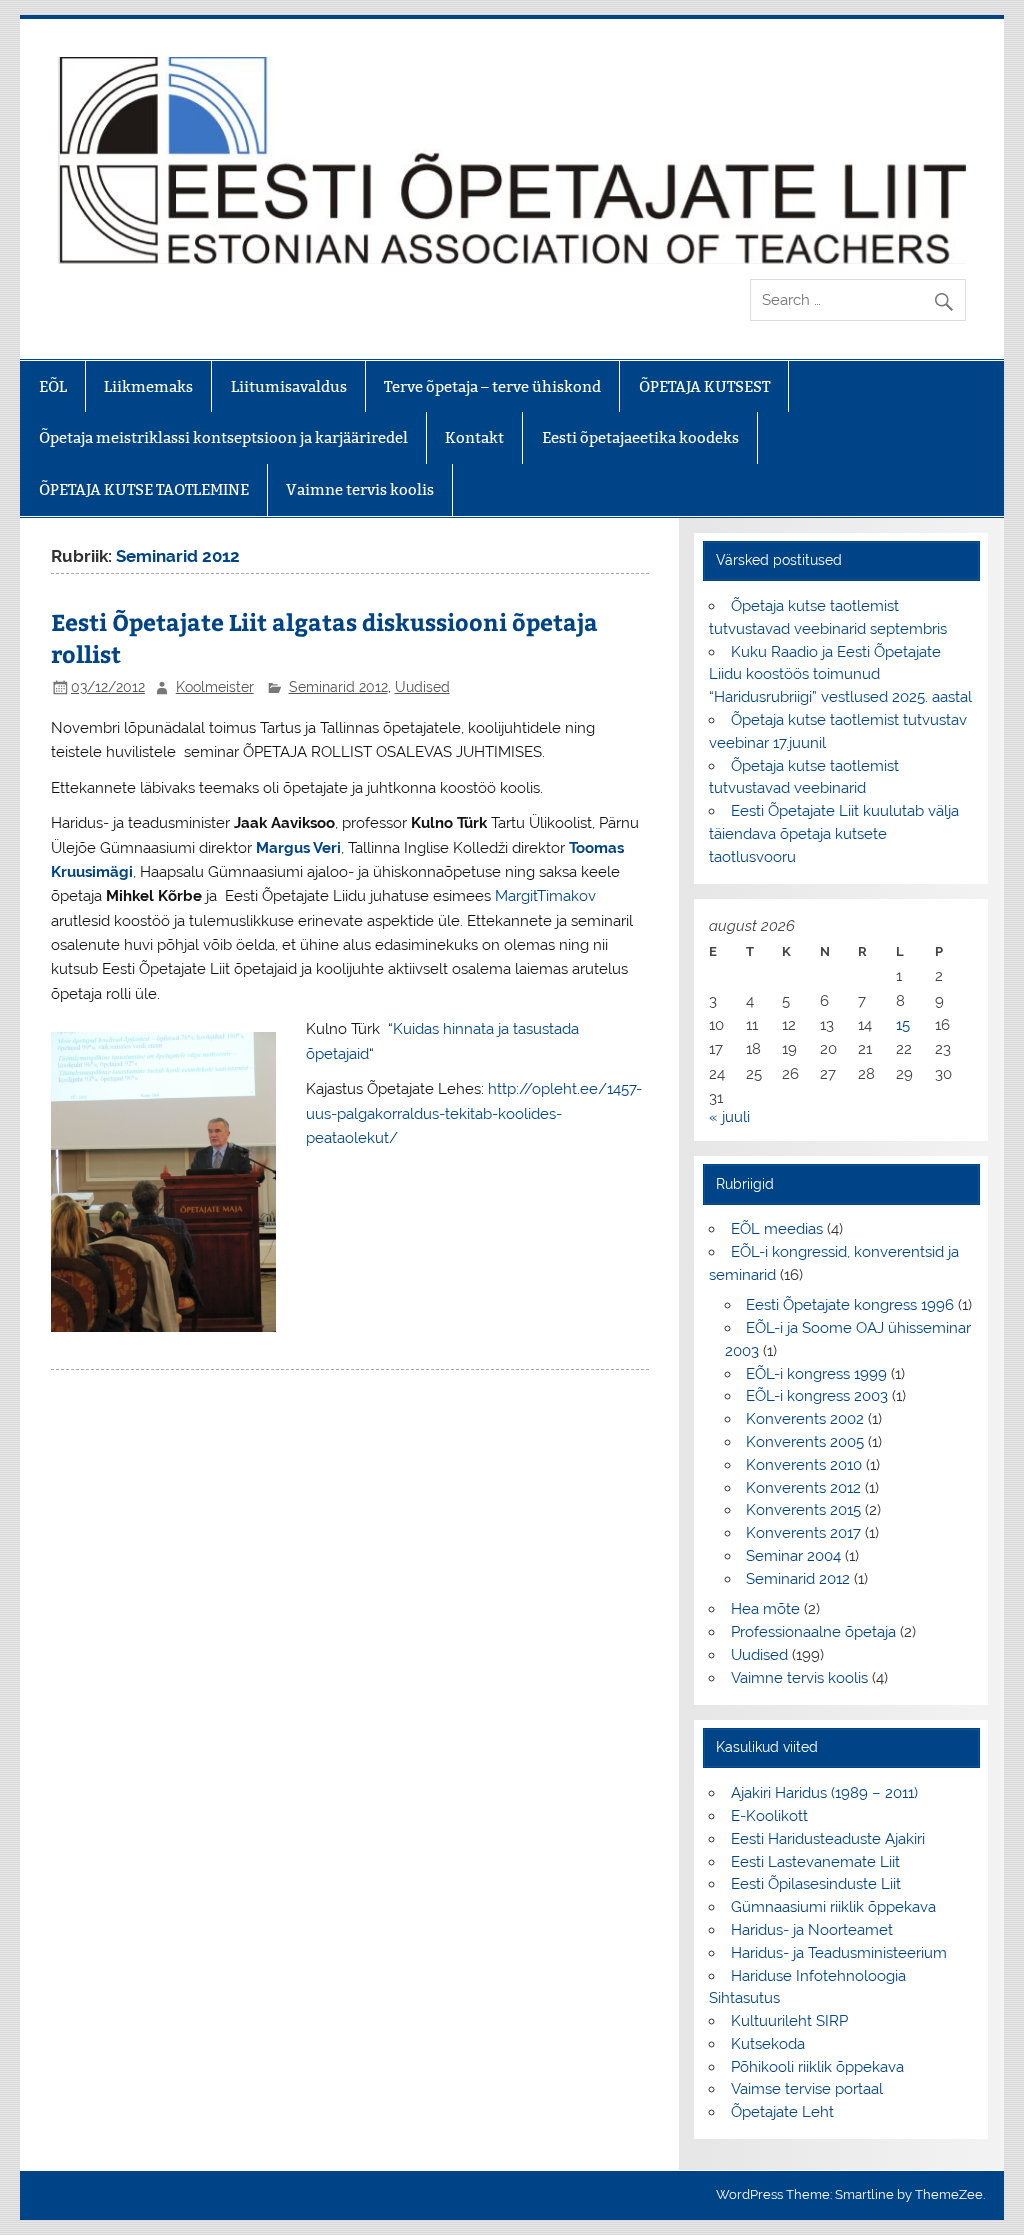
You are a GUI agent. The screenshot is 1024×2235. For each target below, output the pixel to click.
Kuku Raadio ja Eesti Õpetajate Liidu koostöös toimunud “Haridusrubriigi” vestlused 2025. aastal (840, 675)
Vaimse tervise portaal (807, 2089)
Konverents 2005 (805, 1442)
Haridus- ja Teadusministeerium (839, 1953)
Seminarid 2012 (338, 687)
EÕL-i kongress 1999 (816, 1374)
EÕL (53, 386)
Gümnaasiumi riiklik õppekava (833, 1907)
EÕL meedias (777, 1229)
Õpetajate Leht (782, 2112)
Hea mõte (765, 1609)
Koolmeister (215, 687)
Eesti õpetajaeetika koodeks (640, 437)
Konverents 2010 (804, 1465)
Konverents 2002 (805, 1419)
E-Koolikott (769, 1816)
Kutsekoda (768, 2044)
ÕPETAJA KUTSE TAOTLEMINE (144, 489)
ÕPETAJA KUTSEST (704, 386)
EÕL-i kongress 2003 (817, 1396)
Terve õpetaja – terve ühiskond (492, 386)
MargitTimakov (545, 896)
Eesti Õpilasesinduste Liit (816, 1884)
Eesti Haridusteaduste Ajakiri (828, 1839)
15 (903, 1025)
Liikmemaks (148, 386)
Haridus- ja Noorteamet (812, 1930)
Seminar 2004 (793, 1556)
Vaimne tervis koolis (360, 489)
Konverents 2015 (803, 1510)
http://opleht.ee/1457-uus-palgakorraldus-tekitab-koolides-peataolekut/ (474, 1113)
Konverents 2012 (803, 1488)
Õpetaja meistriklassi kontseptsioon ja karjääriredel (223, 437)
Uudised (422, 687)
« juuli (729, 1117)
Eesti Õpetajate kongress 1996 (850, 1305)
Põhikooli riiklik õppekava (817, 2067)
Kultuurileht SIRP (789, 2021)
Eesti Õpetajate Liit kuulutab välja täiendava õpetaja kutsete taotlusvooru (833, 834)
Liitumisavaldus (289, 386)
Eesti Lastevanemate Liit (815, 1862)
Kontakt (474, 437)
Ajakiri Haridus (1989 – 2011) (824, 1793)
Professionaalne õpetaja (813, 1632)
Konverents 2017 (803, 1533)
